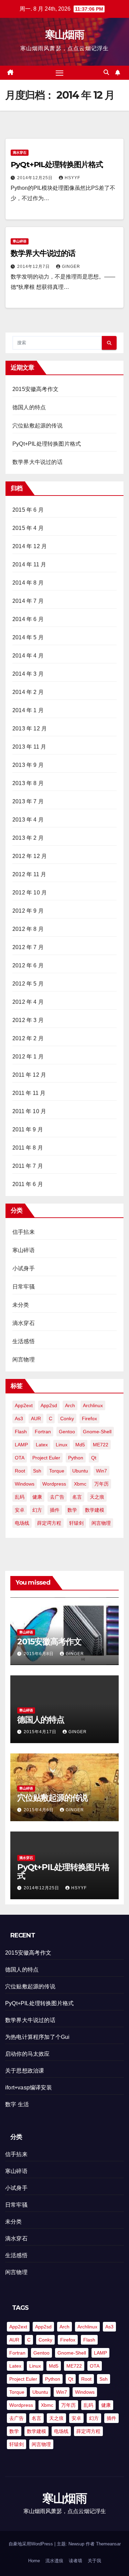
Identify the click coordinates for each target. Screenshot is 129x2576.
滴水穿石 (20, 153)
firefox (89, 1419)
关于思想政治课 (25, 2071)
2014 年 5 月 (28, 637)
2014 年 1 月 (28, 710)
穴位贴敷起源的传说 (37, 426)
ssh (37, 1471)
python (76, 1458)
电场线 (22, 1523)
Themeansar (108, 2544)
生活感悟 (24, 1341)
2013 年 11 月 (29, 747)
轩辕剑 (76, 1523)
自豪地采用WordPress (31, 2544)
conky (67, 1419)
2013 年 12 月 (30, 729)
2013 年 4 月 (28, 820)
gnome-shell (97, 1432)
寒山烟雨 (64, 35)
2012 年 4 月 (28, 1002)
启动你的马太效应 (28, 2054)
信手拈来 (24, 1232)
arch (70, 1405)
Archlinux (93, 1405)
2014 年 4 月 (28, 656)
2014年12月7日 (34, 267)
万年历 (101, 1484)
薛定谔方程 (49, 1523)
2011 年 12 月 (29, 1075)
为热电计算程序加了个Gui (37, 2037)
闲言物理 (24, 1360)
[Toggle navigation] (60, 73)
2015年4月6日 (39, 1810)
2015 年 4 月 (28, 528)
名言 (77, 1497)
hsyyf (72, 178)
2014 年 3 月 (28, 674)
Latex (42, 1445)
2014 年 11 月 (29, 564)
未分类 (21, 1305)
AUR (36, 1419)
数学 (72, 1510)
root (20, 1471)
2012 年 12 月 (30, 856)
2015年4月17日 (41, 1732)
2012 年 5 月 (28, 984)
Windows (25, 1484)
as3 (19, 1419)
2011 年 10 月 (29, 1111)
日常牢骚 (24, 1287)
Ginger (71, 267)
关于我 (94, 2561)
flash (21, 1432)
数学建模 (95, 1510)
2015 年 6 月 (28, 510)
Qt (94, 1458)
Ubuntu (80, 1471)
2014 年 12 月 (30, 546)
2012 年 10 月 (30, 893)
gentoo (67, 1432)
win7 (101, 1471)
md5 (80, 1445)
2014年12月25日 (36, 178)
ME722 (101, 1445)
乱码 (20, 1497)
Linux (62, 1445)
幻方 (37, 1510)
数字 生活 (17, 2104)
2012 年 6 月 (28, 965)
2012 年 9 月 (28, 911)
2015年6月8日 (39, 1654)
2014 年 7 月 (28, 601)
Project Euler (46, 1458)
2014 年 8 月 (28, 583)
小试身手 (24, 1268)
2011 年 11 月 (29, 1093)
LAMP (21, 1445)
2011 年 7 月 (28, 1166)
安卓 (20, 1510)
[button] (106, 72)
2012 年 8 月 (28, 929)
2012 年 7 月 (28, 947)
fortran (43, 1432)
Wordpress (54, 1484)
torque (57, 1471)
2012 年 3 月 (28, 1020)
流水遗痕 (54, 2561)
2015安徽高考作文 (35, 389)
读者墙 (76, 2561)
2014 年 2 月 (28, 692)
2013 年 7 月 (28, 801)
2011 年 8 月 (28, 1148)
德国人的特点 (29, 407)
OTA (20, 1458)
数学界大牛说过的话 (43, 253)
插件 (55, 1510)
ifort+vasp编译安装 (29, 2088)
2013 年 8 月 (28, 783)
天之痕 (97, 1497)
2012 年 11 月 (29, 874)
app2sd (49, 1405)
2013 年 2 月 (28, 838)
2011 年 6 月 (28, 1184)
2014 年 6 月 (28, 619)
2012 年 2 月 (28, 1038)
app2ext (24, 1405)
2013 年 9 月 (28, 765)
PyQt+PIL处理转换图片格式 (57, 165)
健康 (37, 1497)
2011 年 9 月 (28, 1129)
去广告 (57, 1497)
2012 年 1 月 (28, 1057)
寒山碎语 (20, 241)
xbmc (80, 1484)
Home (34, 2561)
